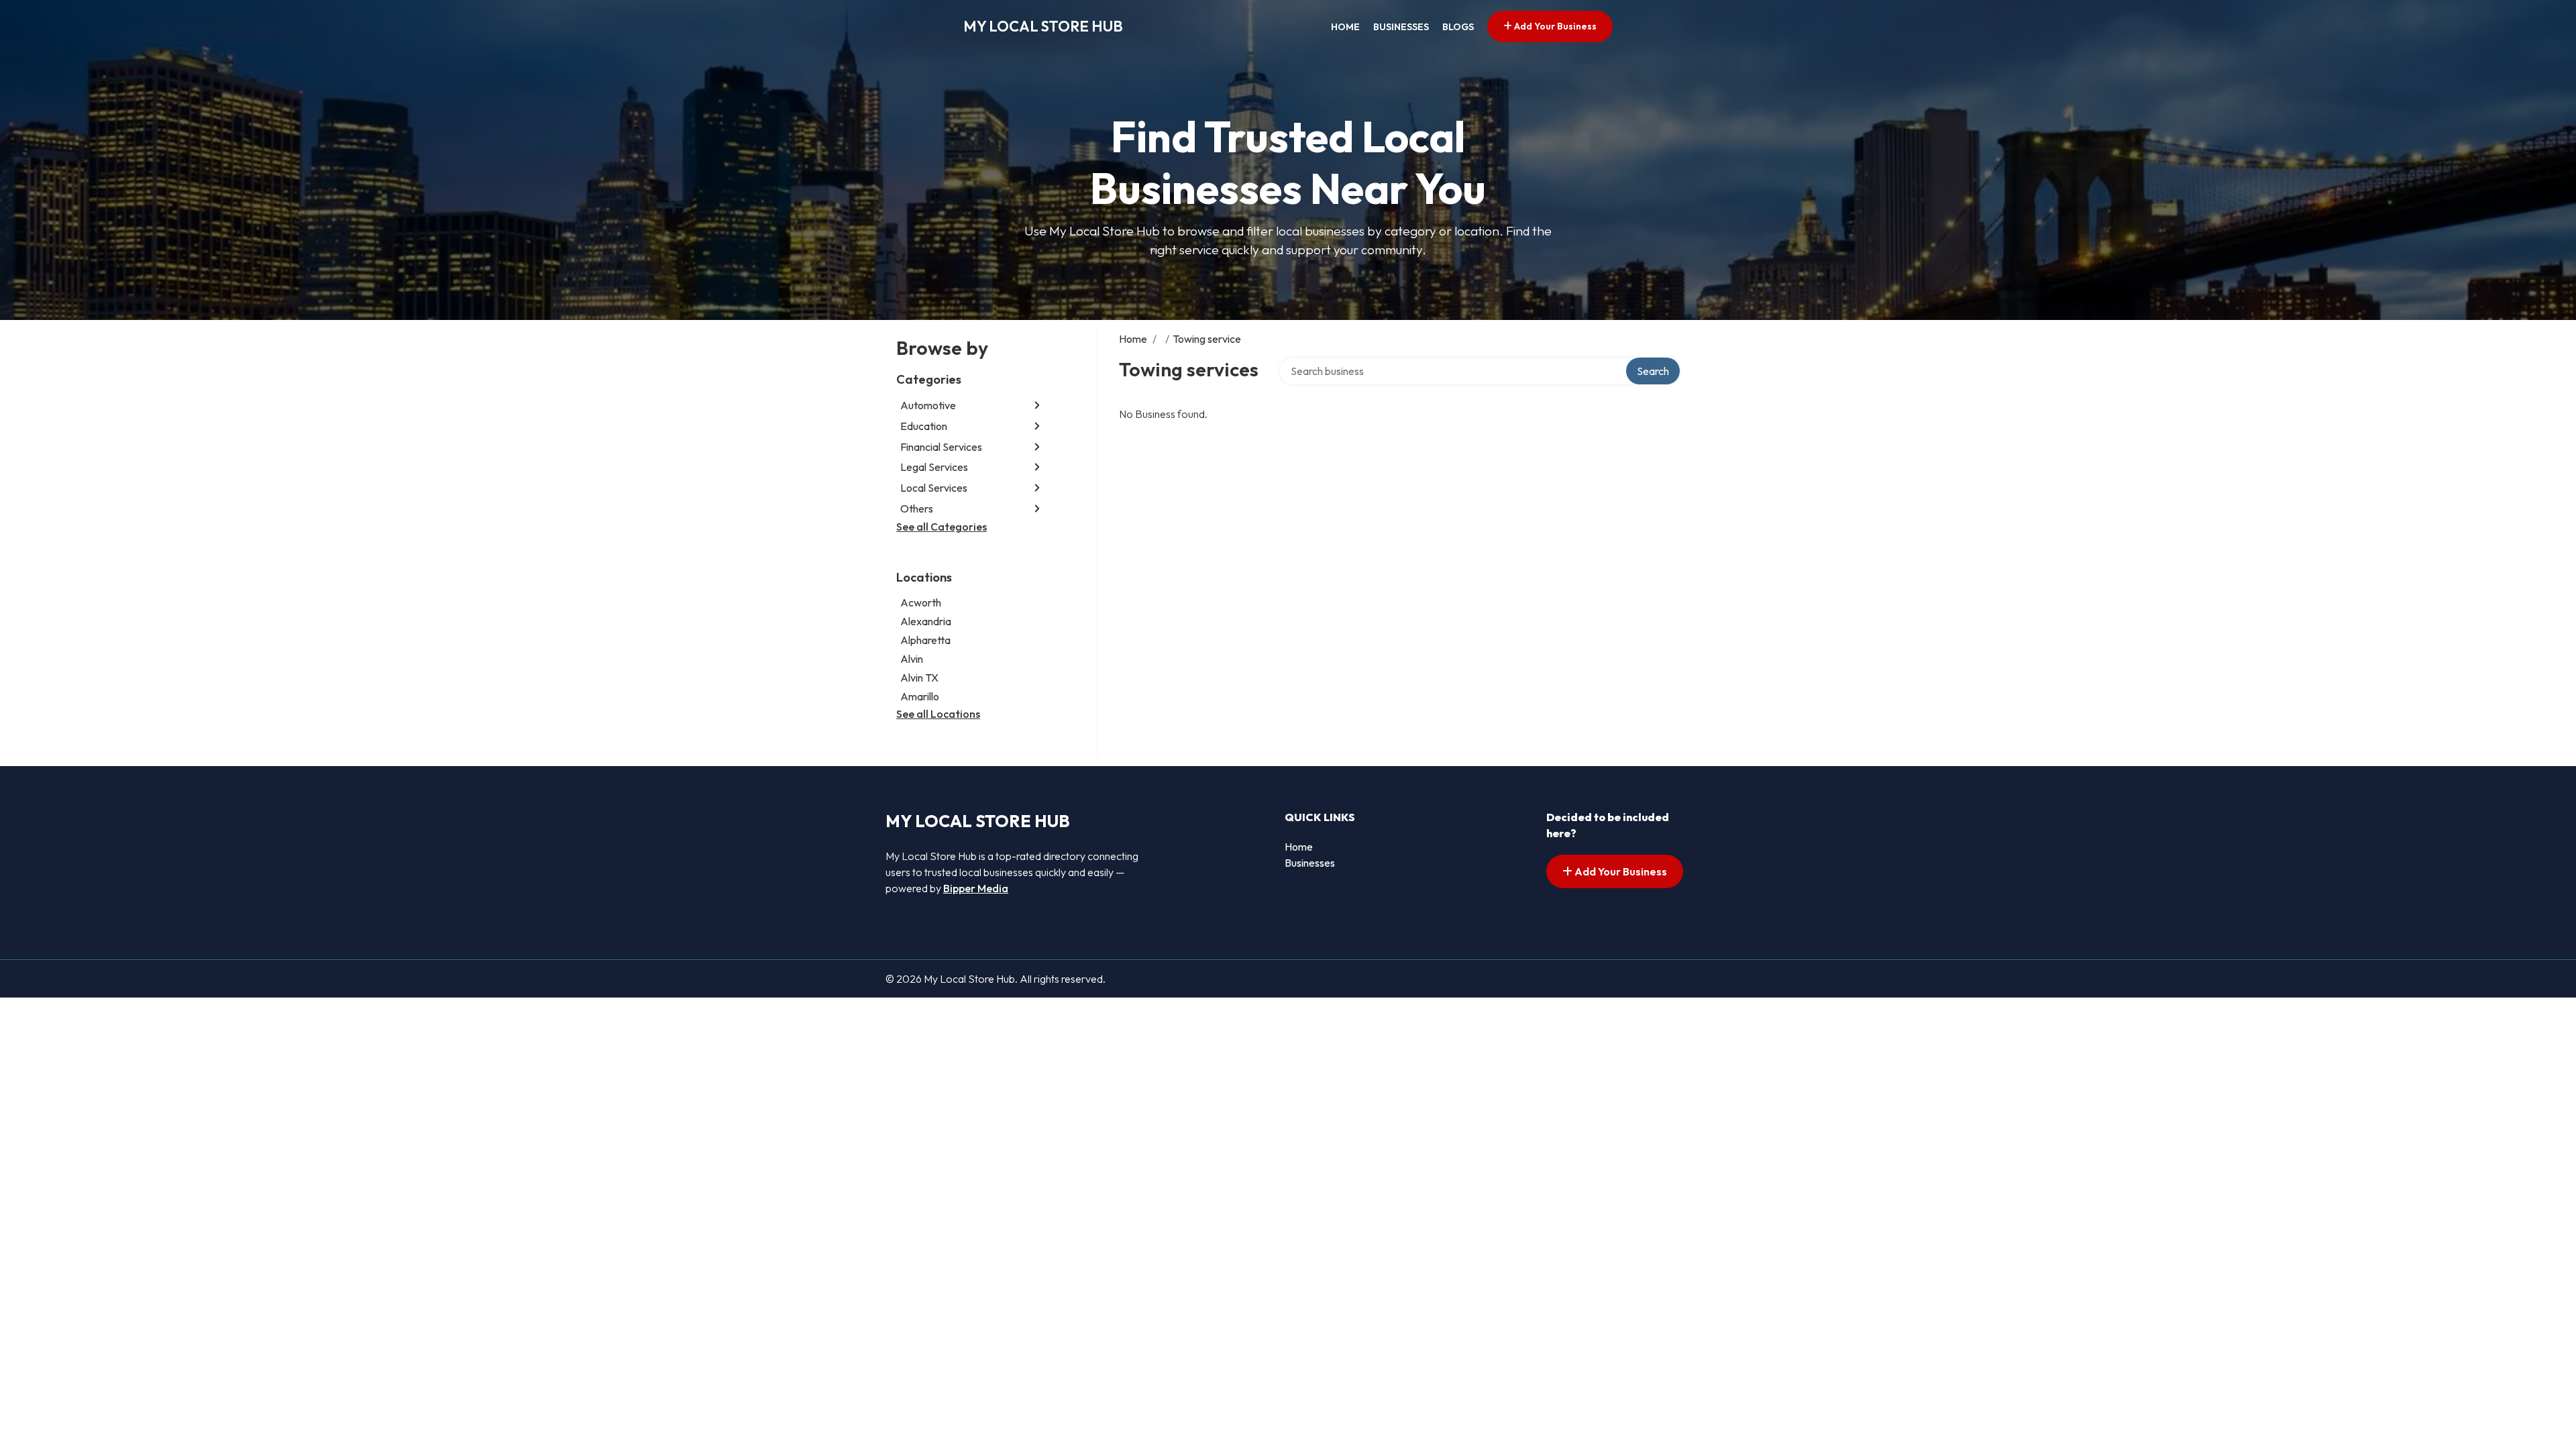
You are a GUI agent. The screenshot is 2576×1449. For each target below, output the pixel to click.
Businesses (1401, 27)
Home (1345, 27)
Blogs (1458, 27)
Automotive (928, 405)
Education (924, 426)
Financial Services (941, 447)
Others (917, 508)
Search (1653, 371)
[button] (1037, 406)
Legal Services (934, 467)
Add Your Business (1554, 26)
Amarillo (920, 696)
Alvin (912, 659)
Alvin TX (919, 678)
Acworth (921, 602)
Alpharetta (925, 640)
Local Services (934, 488)
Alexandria (926, 621)
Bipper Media (976, 888)
